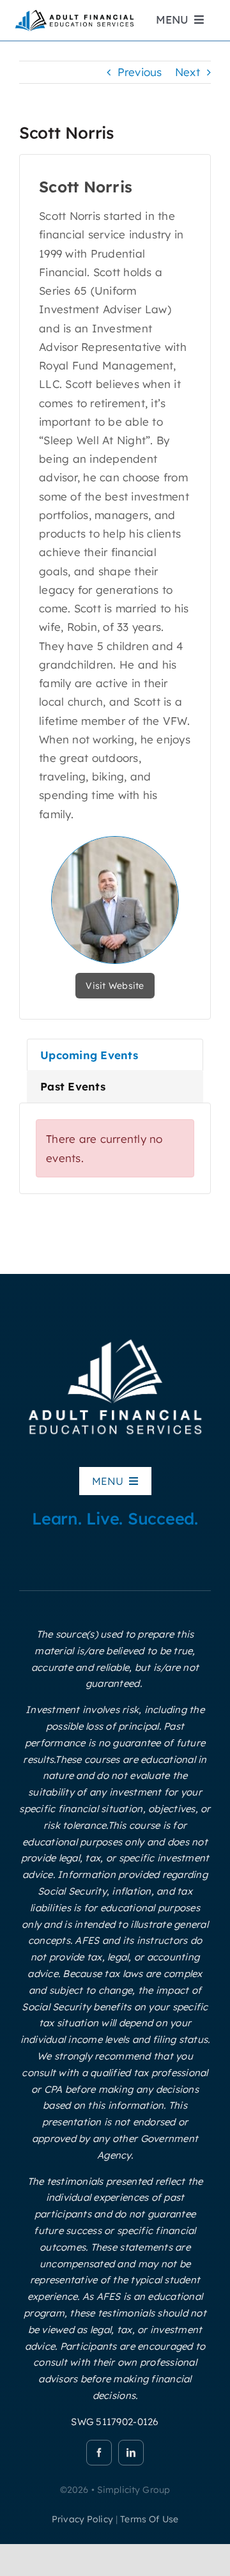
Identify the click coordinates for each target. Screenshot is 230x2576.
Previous (140, 72)
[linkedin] (131, 2453)
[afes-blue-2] (74, 13)
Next (188, 72)
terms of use (149, 2519)
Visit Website (115, 986)
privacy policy (82, 2519)
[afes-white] (115, 1338)
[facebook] (99, 2453)
